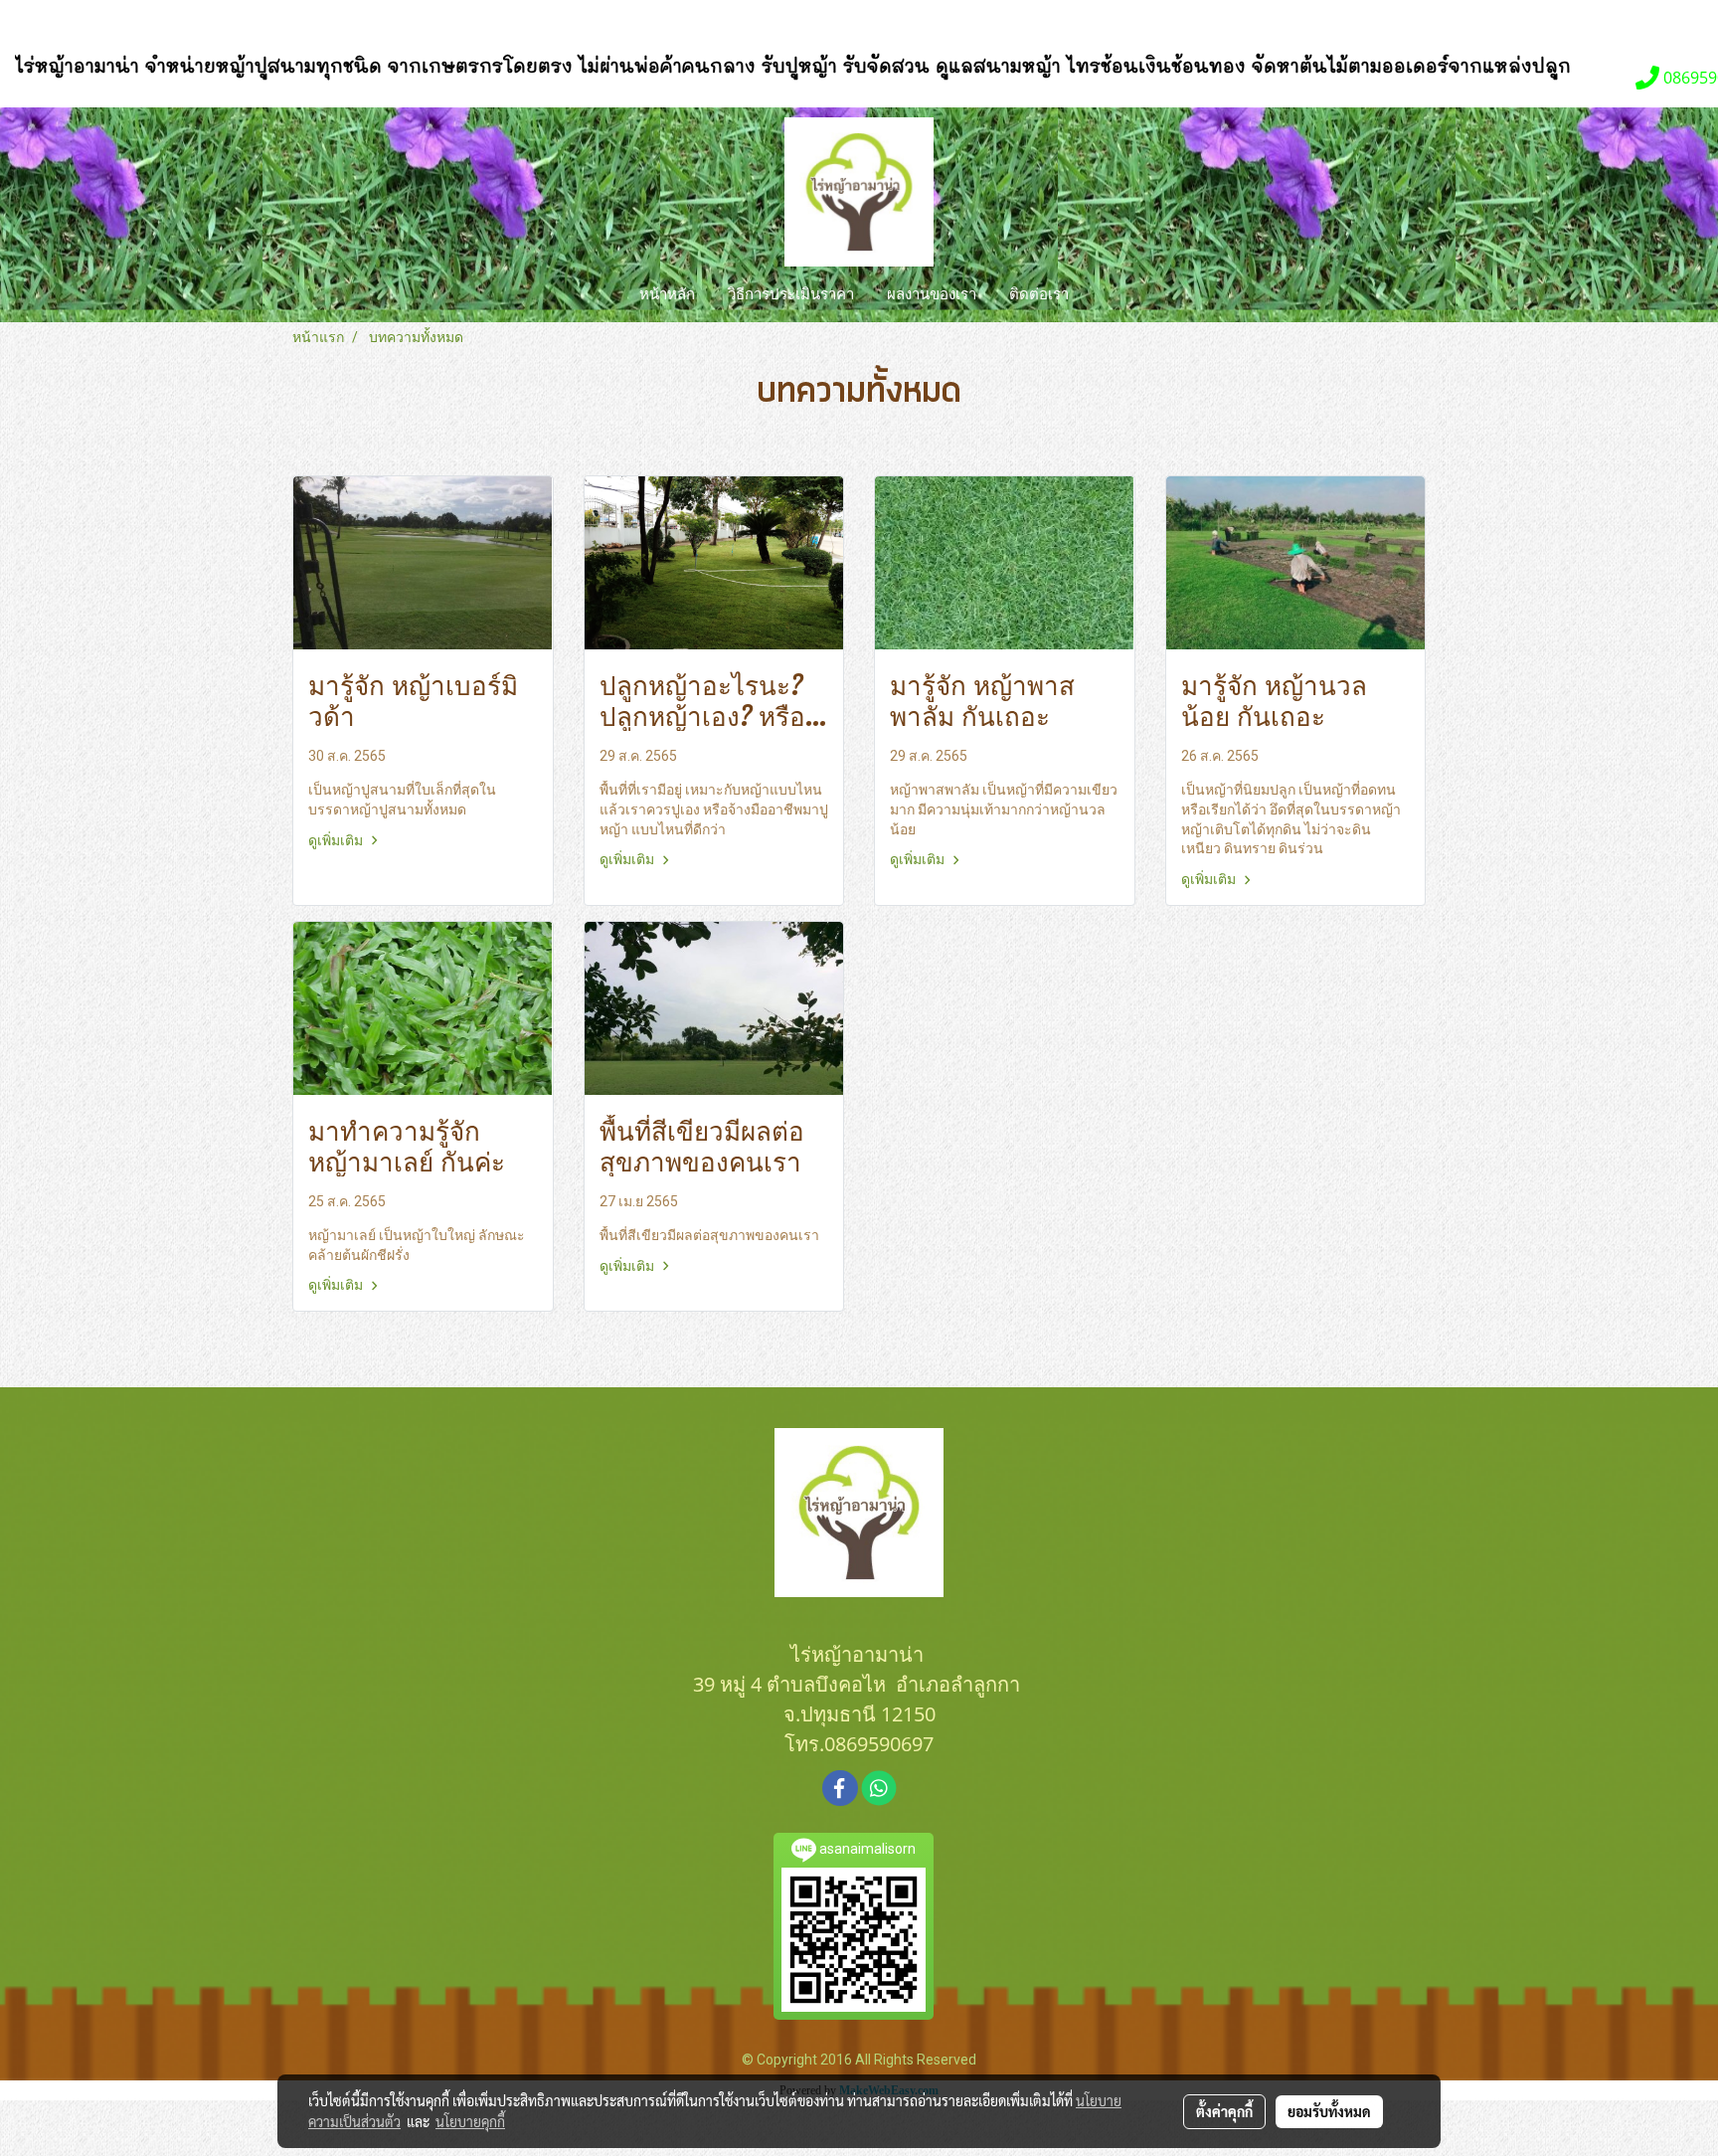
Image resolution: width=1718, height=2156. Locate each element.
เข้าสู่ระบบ (75, 23)
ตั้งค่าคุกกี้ (1224, 2111)
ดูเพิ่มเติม (337, 840)
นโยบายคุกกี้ (470, 2121)
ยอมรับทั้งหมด (1329, 2111)
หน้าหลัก (667, 294)
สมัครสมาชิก (186, 23)
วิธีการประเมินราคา (791, 294)
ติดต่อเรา (1039, 294)
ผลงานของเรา (932, 294)
